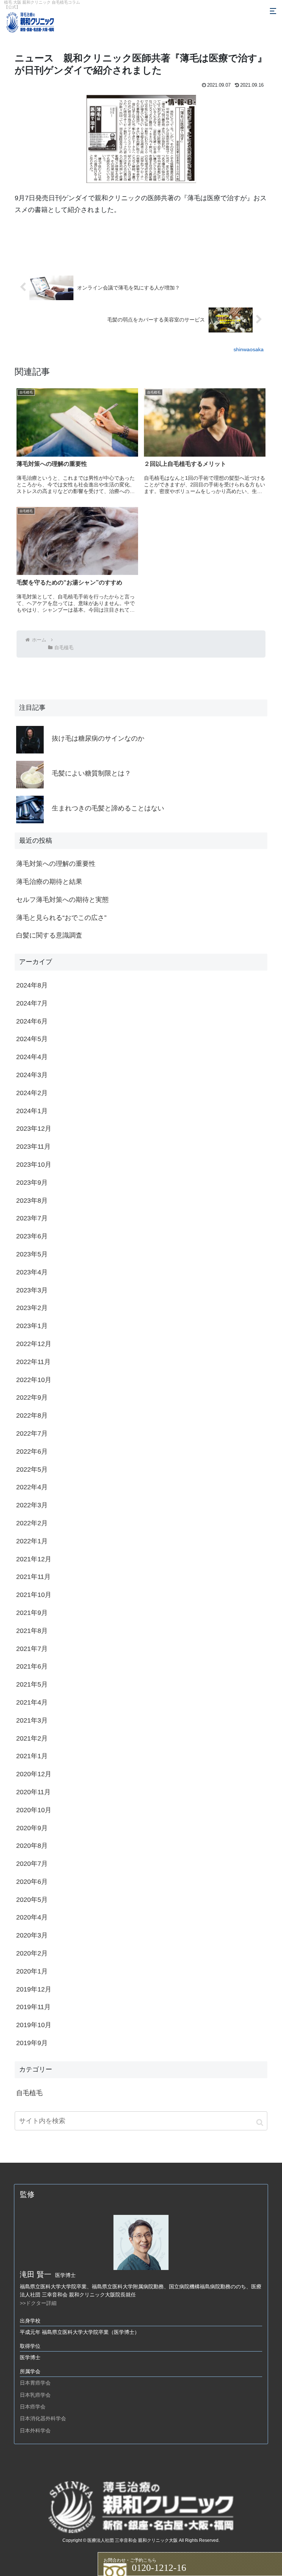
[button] (260, 2122)
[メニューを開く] (273, 11)
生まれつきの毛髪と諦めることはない (108, 808)
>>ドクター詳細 (38, 2303)
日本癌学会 (33, 2407)
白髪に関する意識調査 (49, 935)
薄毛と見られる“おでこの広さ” (61, 918)
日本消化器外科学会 (43, 2418)
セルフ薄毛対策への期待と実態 (62, 900)
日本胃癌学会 (35, 2383)
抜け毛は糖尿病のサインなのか (98, 738)
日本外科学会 (35, 2431)
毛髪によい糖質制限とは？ (91, 773)
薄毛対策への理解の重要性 (56, 864)
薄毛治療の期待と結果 (49, 882)
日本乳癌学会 (35, 2395)
